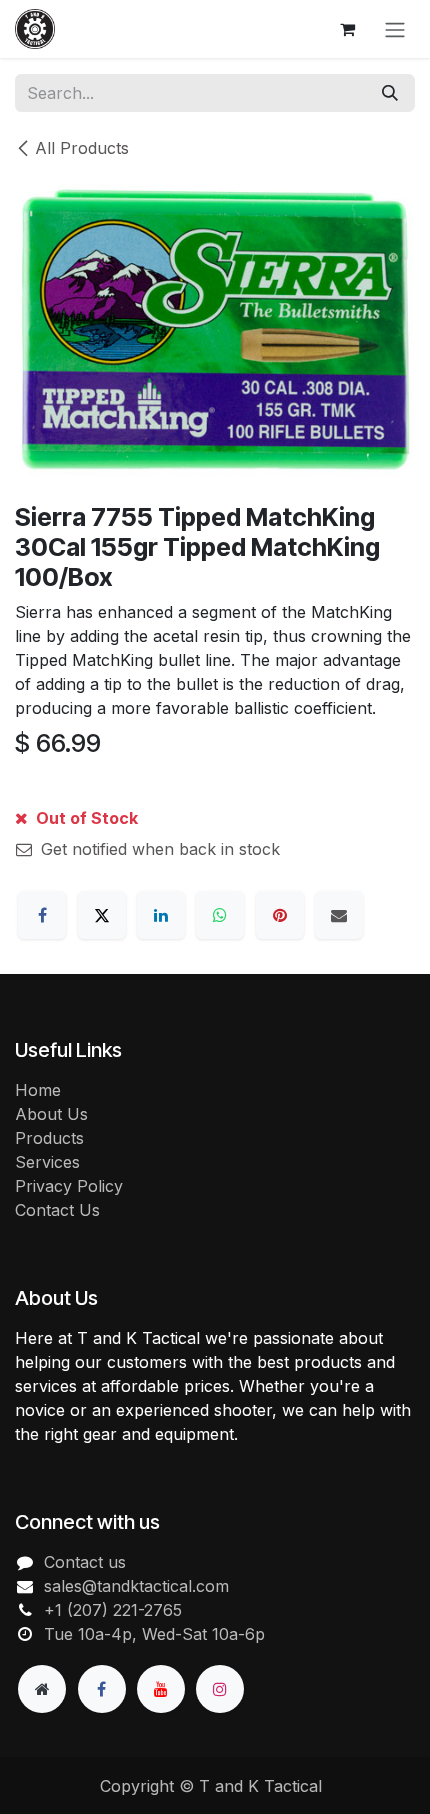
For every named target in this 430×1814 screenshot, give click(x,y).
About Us (51, 1114)
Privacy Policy (69, 1186)
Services (47, 1162)
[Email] (339, 915)
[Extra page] (42, 1689)
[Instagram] (220, 1689)
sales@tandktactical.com (136, 1586)
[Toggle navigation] (395, 29)
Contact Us (57, 1210)
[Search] (390, 93)
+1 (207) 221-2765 (113, 1610)
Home (38, 1090)
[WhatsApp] (220, 915)
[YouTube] (161, 1689)
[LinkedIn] (161, 915)
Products (49, 1138)
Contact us (85, 1562)
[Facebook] (42, 915)
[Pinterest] (280, 915)
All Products (82, 148)
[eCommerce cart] (347, 29)
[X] (102, 915)
